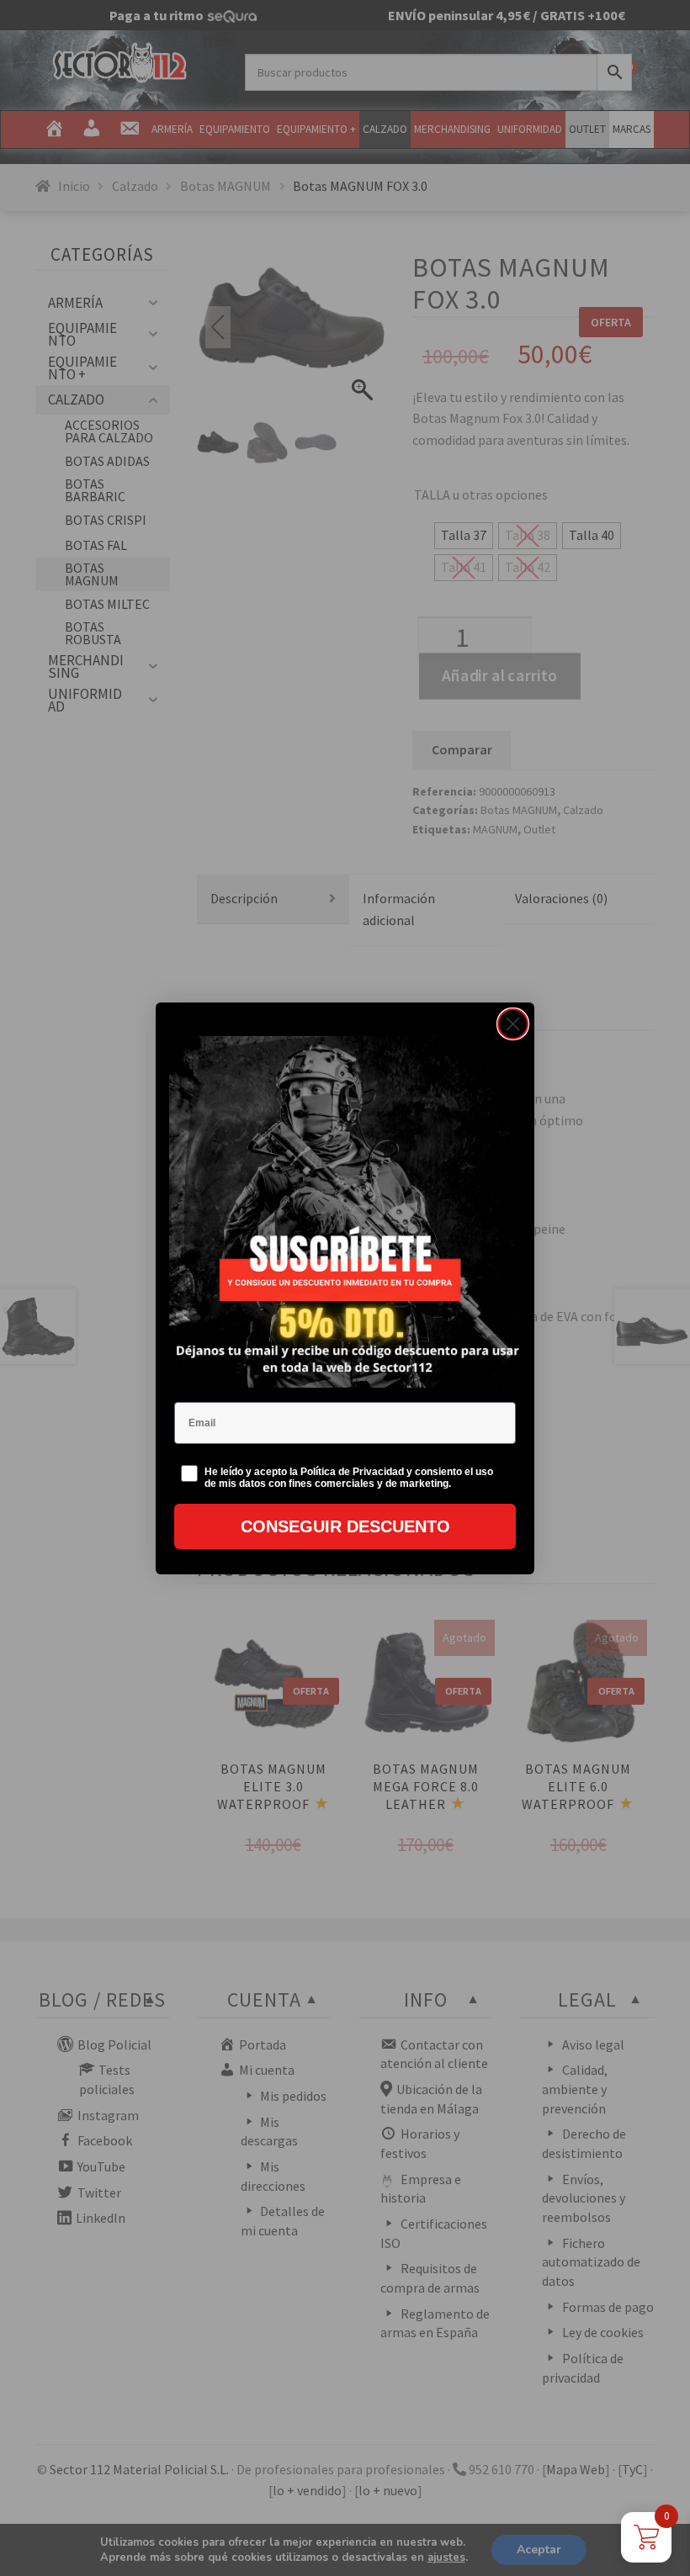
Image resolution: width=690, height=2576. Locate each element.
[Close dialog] (513, 1024)
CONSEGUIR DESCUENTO (345, 1526)
